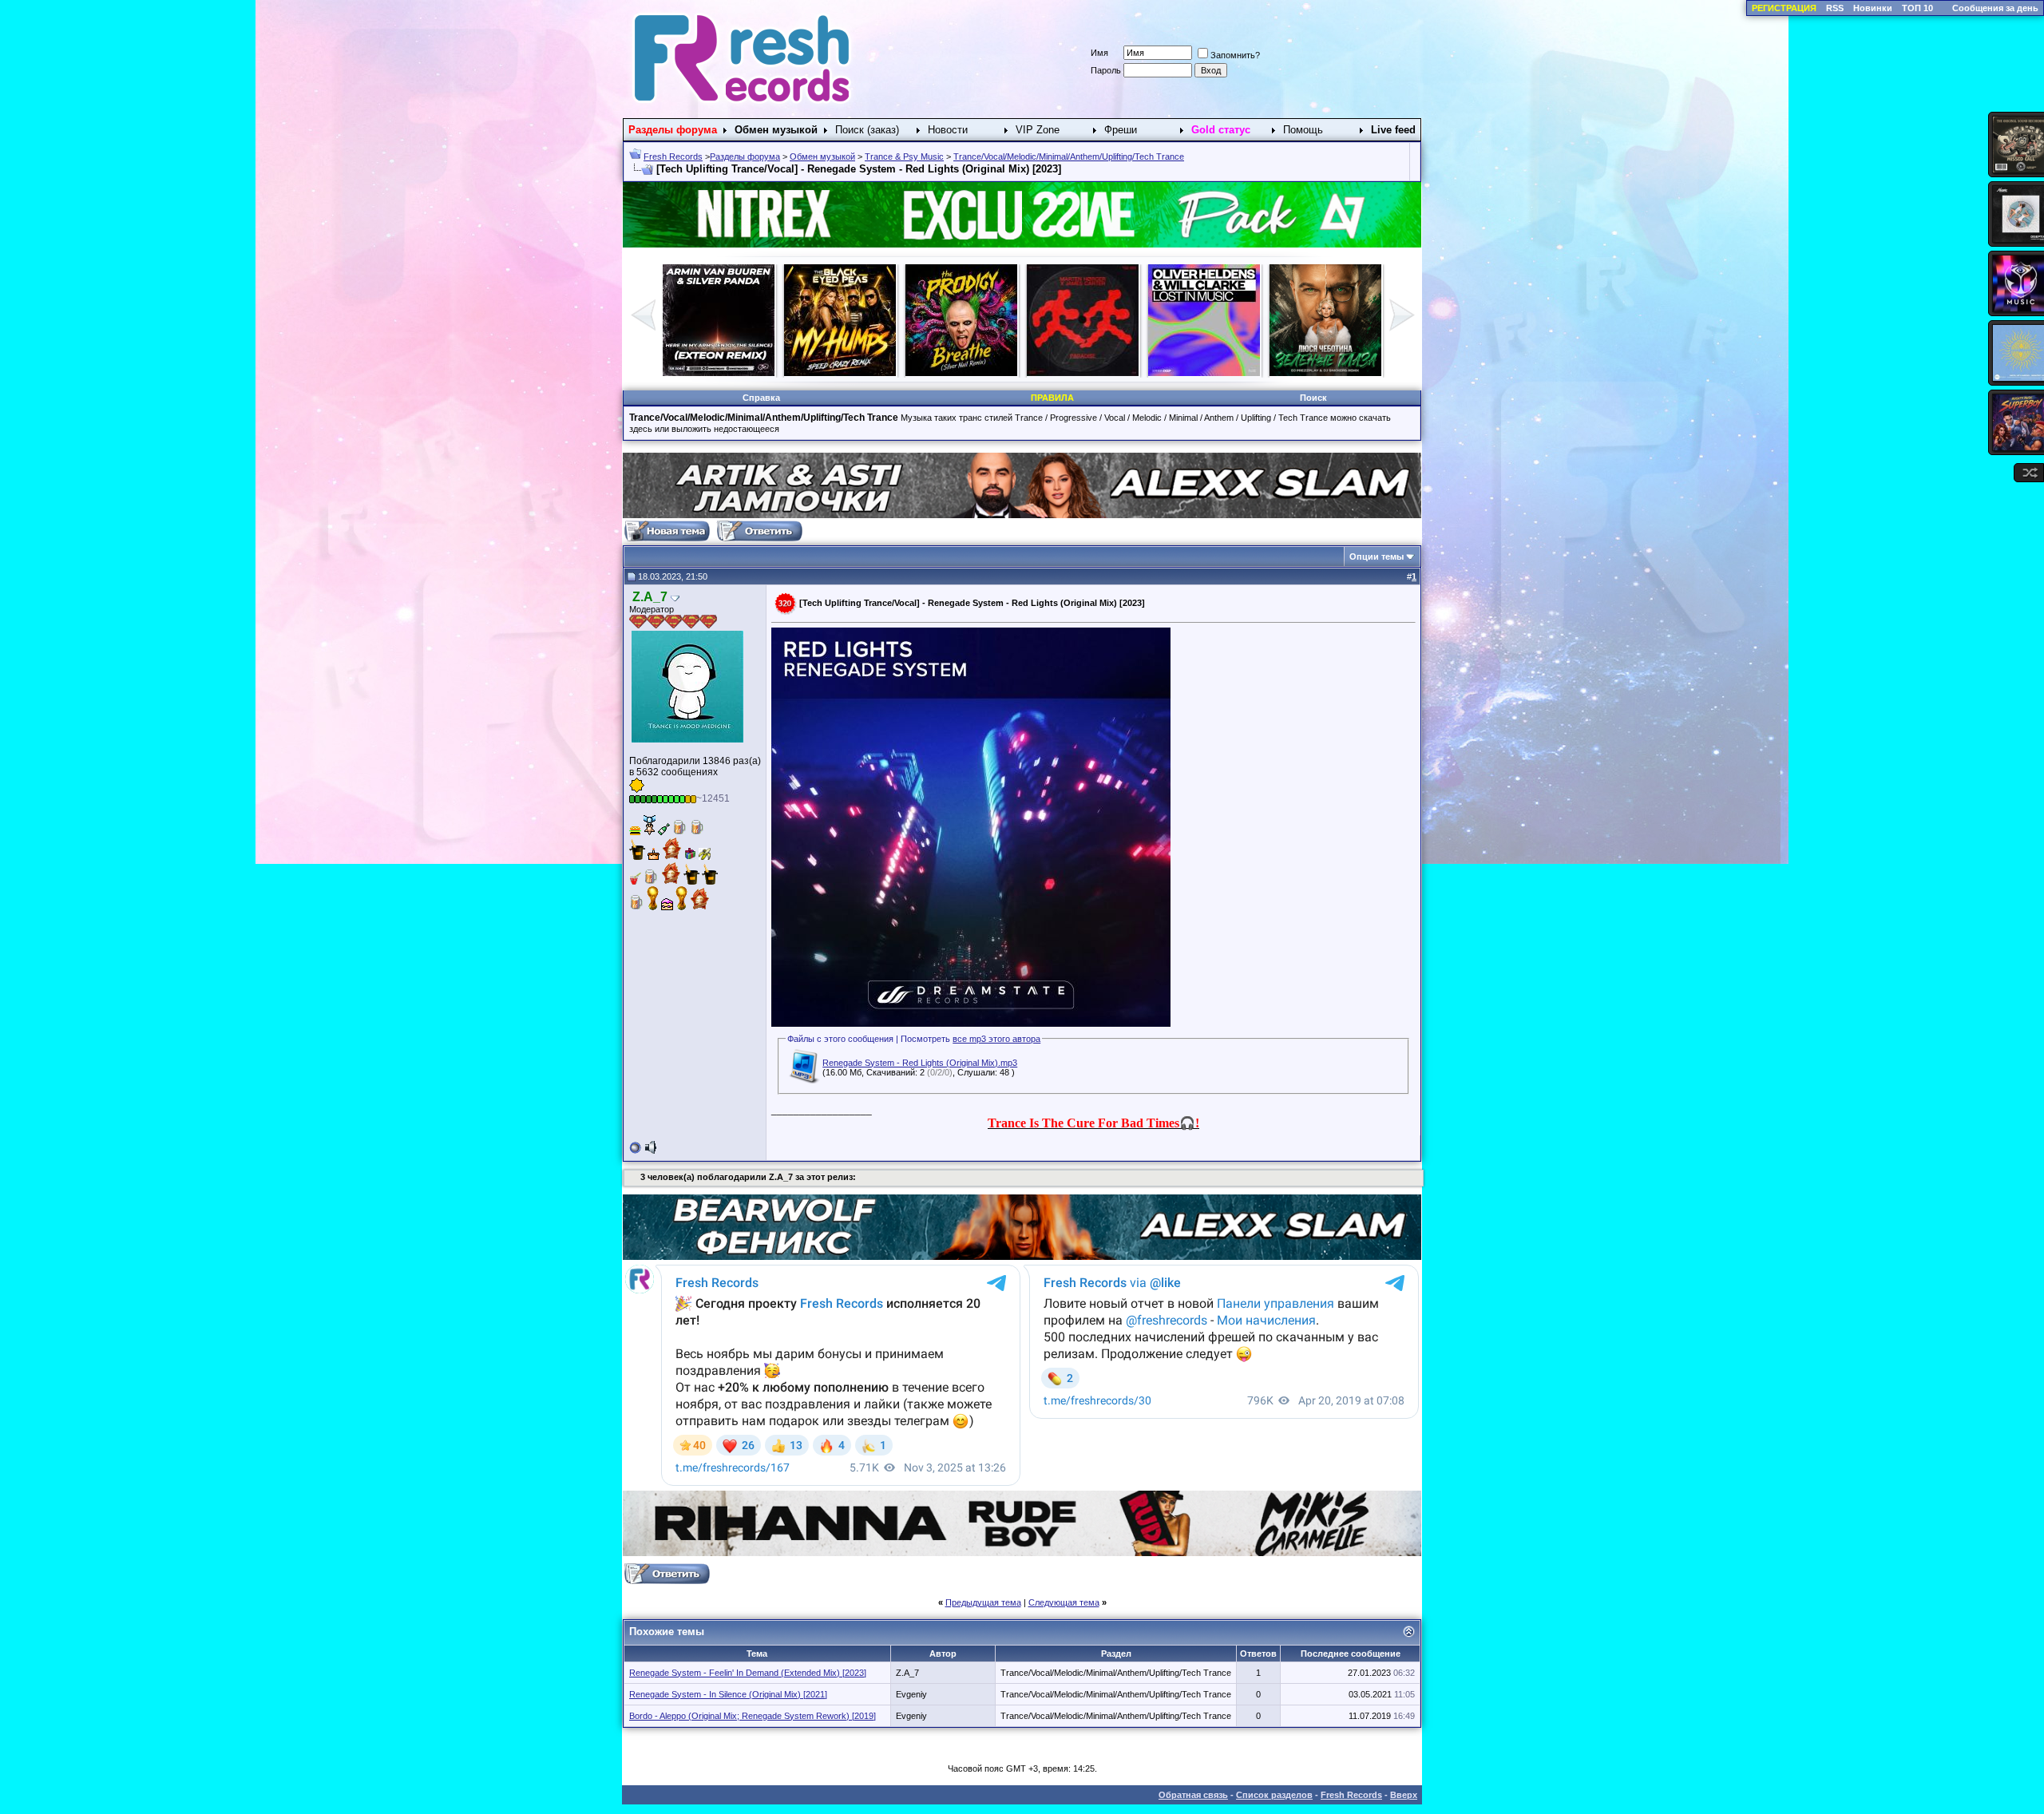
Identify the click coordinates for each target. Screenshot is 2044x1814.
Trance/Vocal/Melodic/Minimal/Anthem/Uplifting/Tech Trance (1069, 156)
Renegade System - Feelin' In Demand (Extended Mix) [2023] (748, 1673)
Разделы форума (745, 156)
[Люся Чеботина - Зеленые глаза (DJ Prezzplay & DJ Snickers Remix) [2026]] (961, 373)
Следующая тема (1064, 1602)
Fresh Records (673, 156)
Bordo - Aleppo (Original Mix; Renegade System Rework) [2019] (753, 1716)
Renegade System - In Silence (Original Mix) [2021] (728, 1694)
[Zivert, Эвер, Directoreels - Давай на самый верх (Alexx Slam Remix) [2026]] (1325, 373)
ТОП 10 (1917, 8)
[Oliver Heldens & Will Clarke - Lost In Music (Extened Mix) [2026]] (840, 373)
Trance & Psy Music (904, 156)
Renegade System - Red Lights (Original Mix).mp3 (920, 1063)
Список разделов (1274, 1795)
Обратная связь (1193, 1795)
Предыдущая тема (983, 1602)
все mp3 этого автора (996, 1039)
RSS (1835, 8)
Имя (1099, 53)
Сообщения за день (1995, 8)
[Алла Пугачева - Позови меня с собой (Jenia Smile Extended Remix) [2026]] (1083, 373)
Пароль (1106, 70)
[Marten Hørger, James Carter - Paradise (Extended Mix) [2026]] (719, 373)
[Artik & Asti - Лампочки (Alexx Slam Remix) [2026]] (1204, 373)
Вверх (1404, 1795)
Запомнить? (1235, 55)
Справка (761, 398)
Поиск (1313, 398)
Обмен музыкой (822, 156)
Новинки (1873, 8)
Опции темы (1377, 556)
